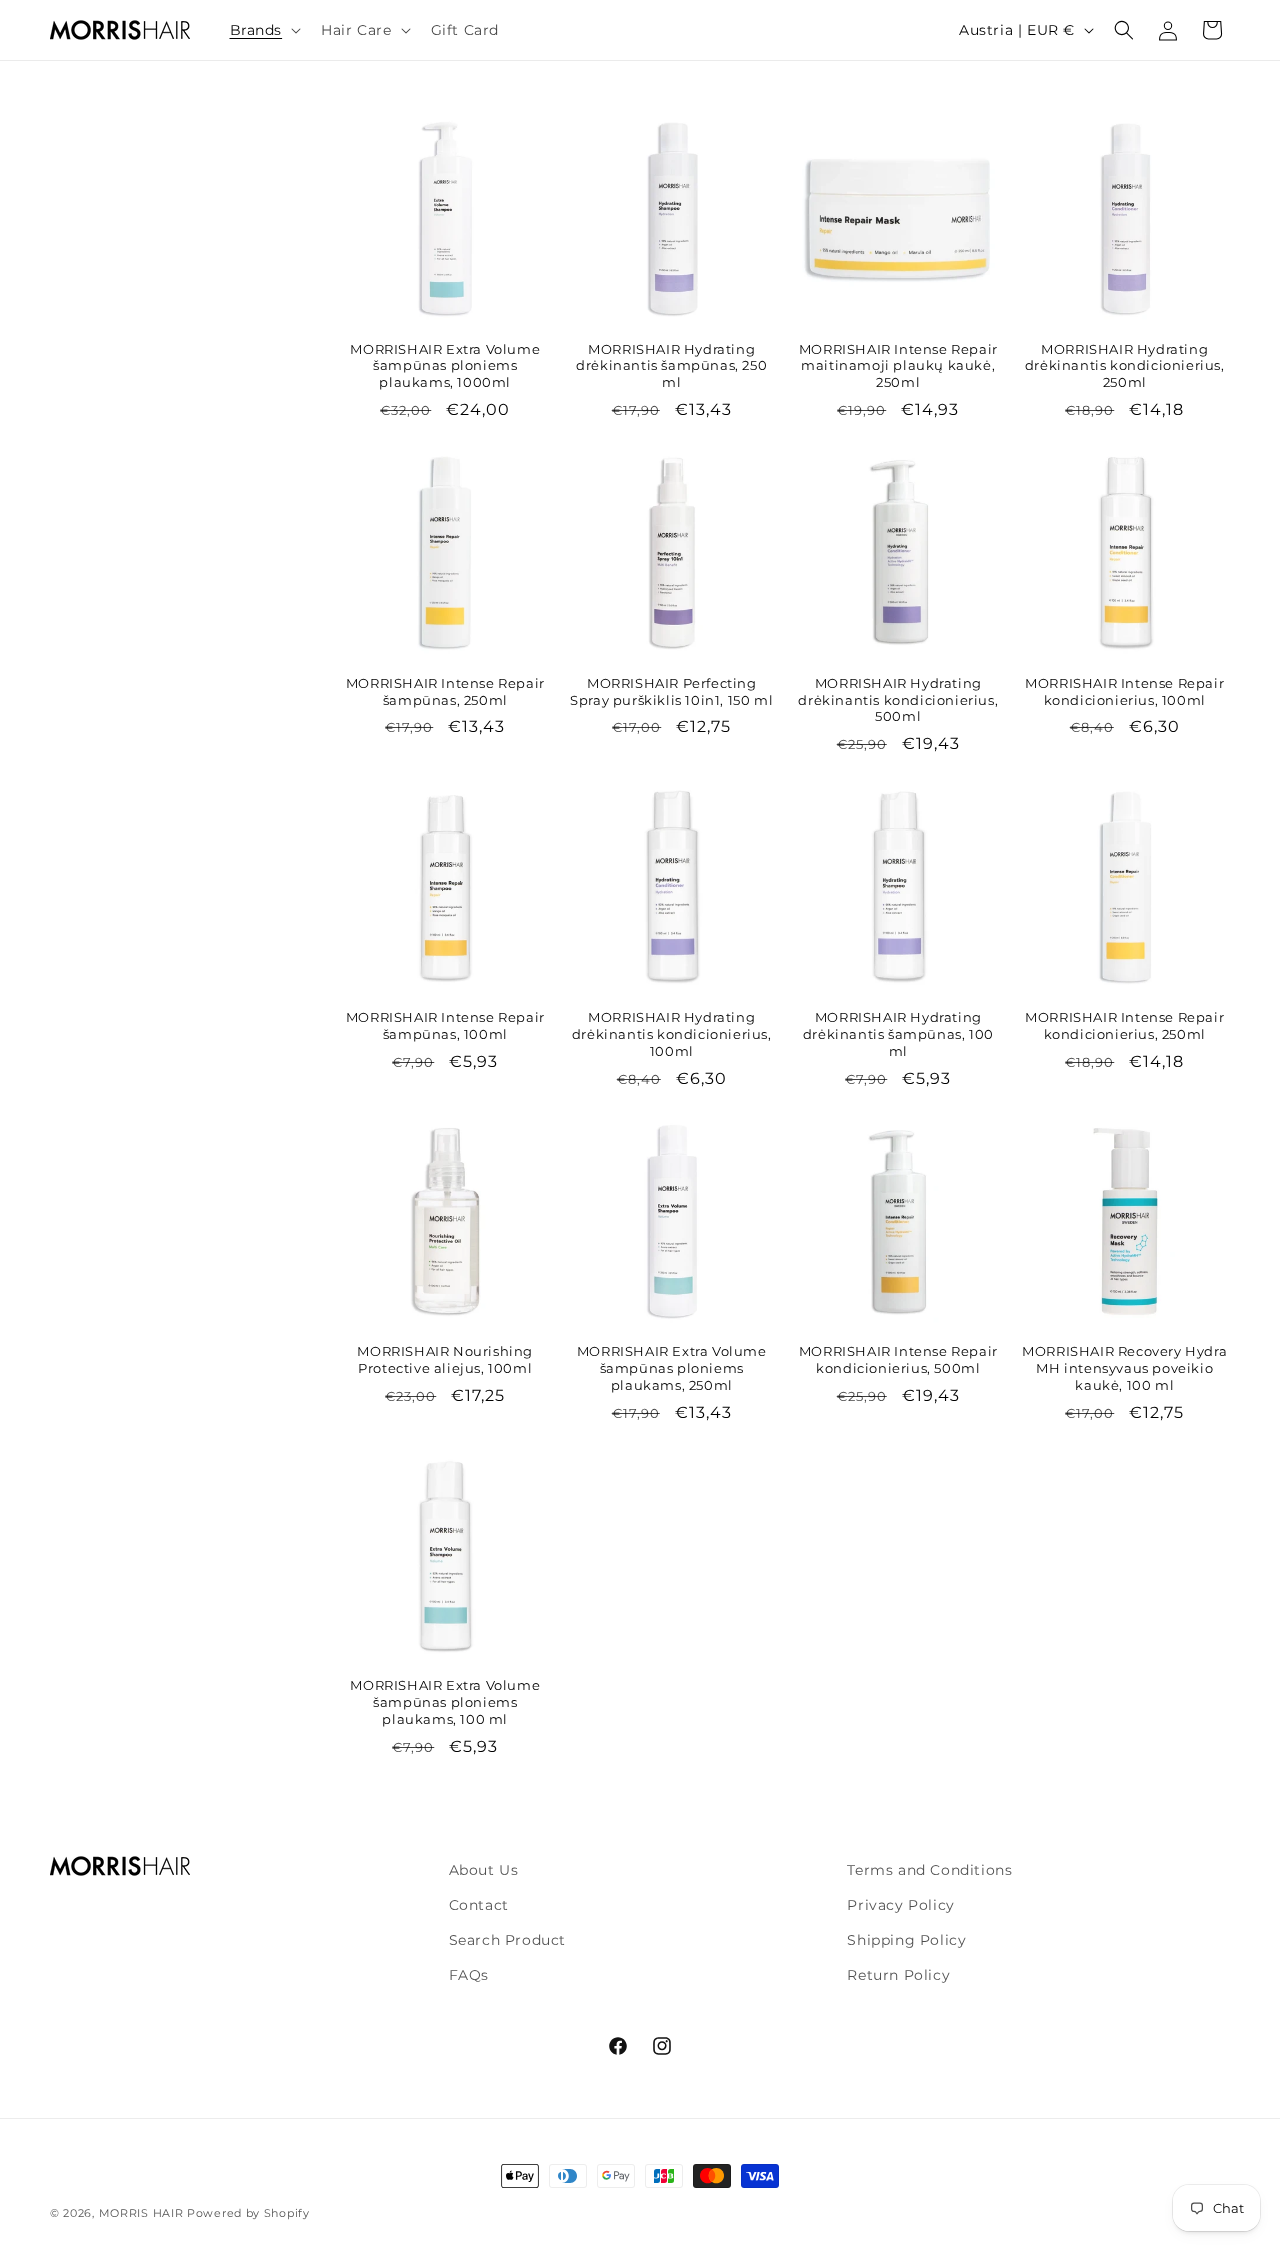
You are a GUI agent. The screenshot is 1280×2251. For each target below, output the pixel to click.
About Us (484, 1870)
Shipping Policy (906, 1940)
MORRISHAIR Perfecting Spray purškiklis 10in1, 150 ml (671, 691)
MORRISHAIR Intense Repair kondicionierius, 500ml (898, 1359)
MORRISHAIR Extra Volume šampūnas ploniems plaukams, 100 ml (445, 1702)
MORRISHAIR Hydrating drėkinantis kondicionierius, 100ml (672, 1034)
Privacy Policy (900, 1905)
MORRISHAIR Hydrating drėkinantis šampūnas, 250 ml (671, 366)
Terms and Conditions (929, 1870)
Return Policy (898, 1975)
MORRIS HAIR (141, 2213)
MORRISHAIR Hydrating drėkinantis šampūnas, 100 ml (898, 1034)
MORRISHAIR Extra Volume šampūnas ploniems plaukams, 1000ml (445, 366)
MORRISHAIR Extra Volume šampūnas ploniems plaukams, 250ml (672, 1368)
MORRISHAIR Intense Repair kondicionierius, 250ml (1124, 1025)
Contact (479, 1905)
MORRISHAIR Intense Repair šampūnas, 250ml (445, 691)
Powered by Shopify (248, 2213)
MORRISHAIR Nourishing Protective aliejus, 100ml (445, 1359)
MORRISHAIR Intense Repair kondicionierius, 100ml (1124, 691)
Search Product (507, 1940)
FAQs (469, 1975)
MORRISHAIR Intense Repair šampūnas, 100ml (445, 1025)
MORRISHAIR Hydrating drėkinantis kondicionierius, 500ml (898, 700)
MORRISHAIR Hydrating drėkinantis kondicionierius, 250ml (1125, 366)
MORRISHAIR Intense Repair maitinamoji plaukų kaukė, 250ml (898, 366)
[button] (264, 30)
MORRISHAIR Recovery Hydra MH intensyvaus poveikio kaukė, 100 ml (1124, 1368)
